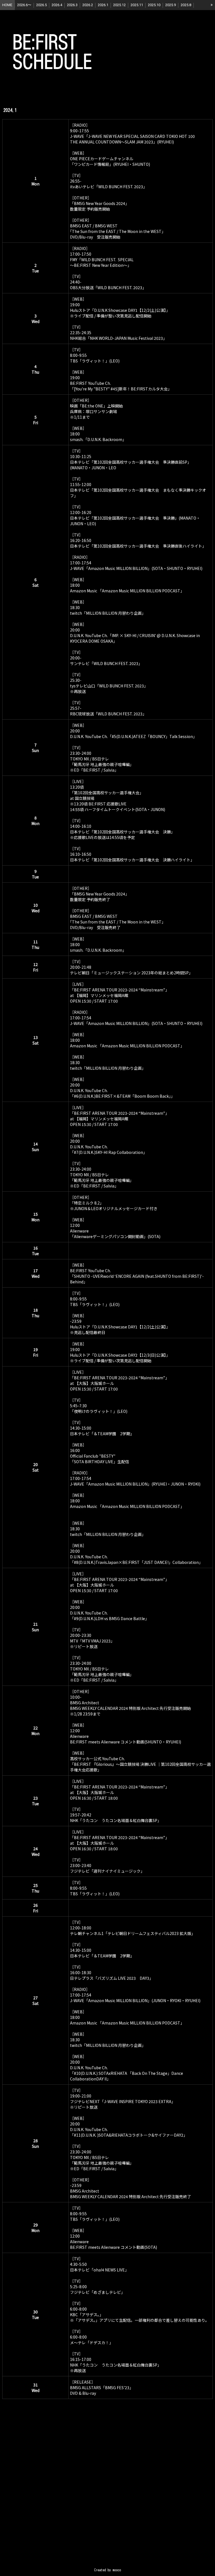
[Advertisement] (107, 2493)
